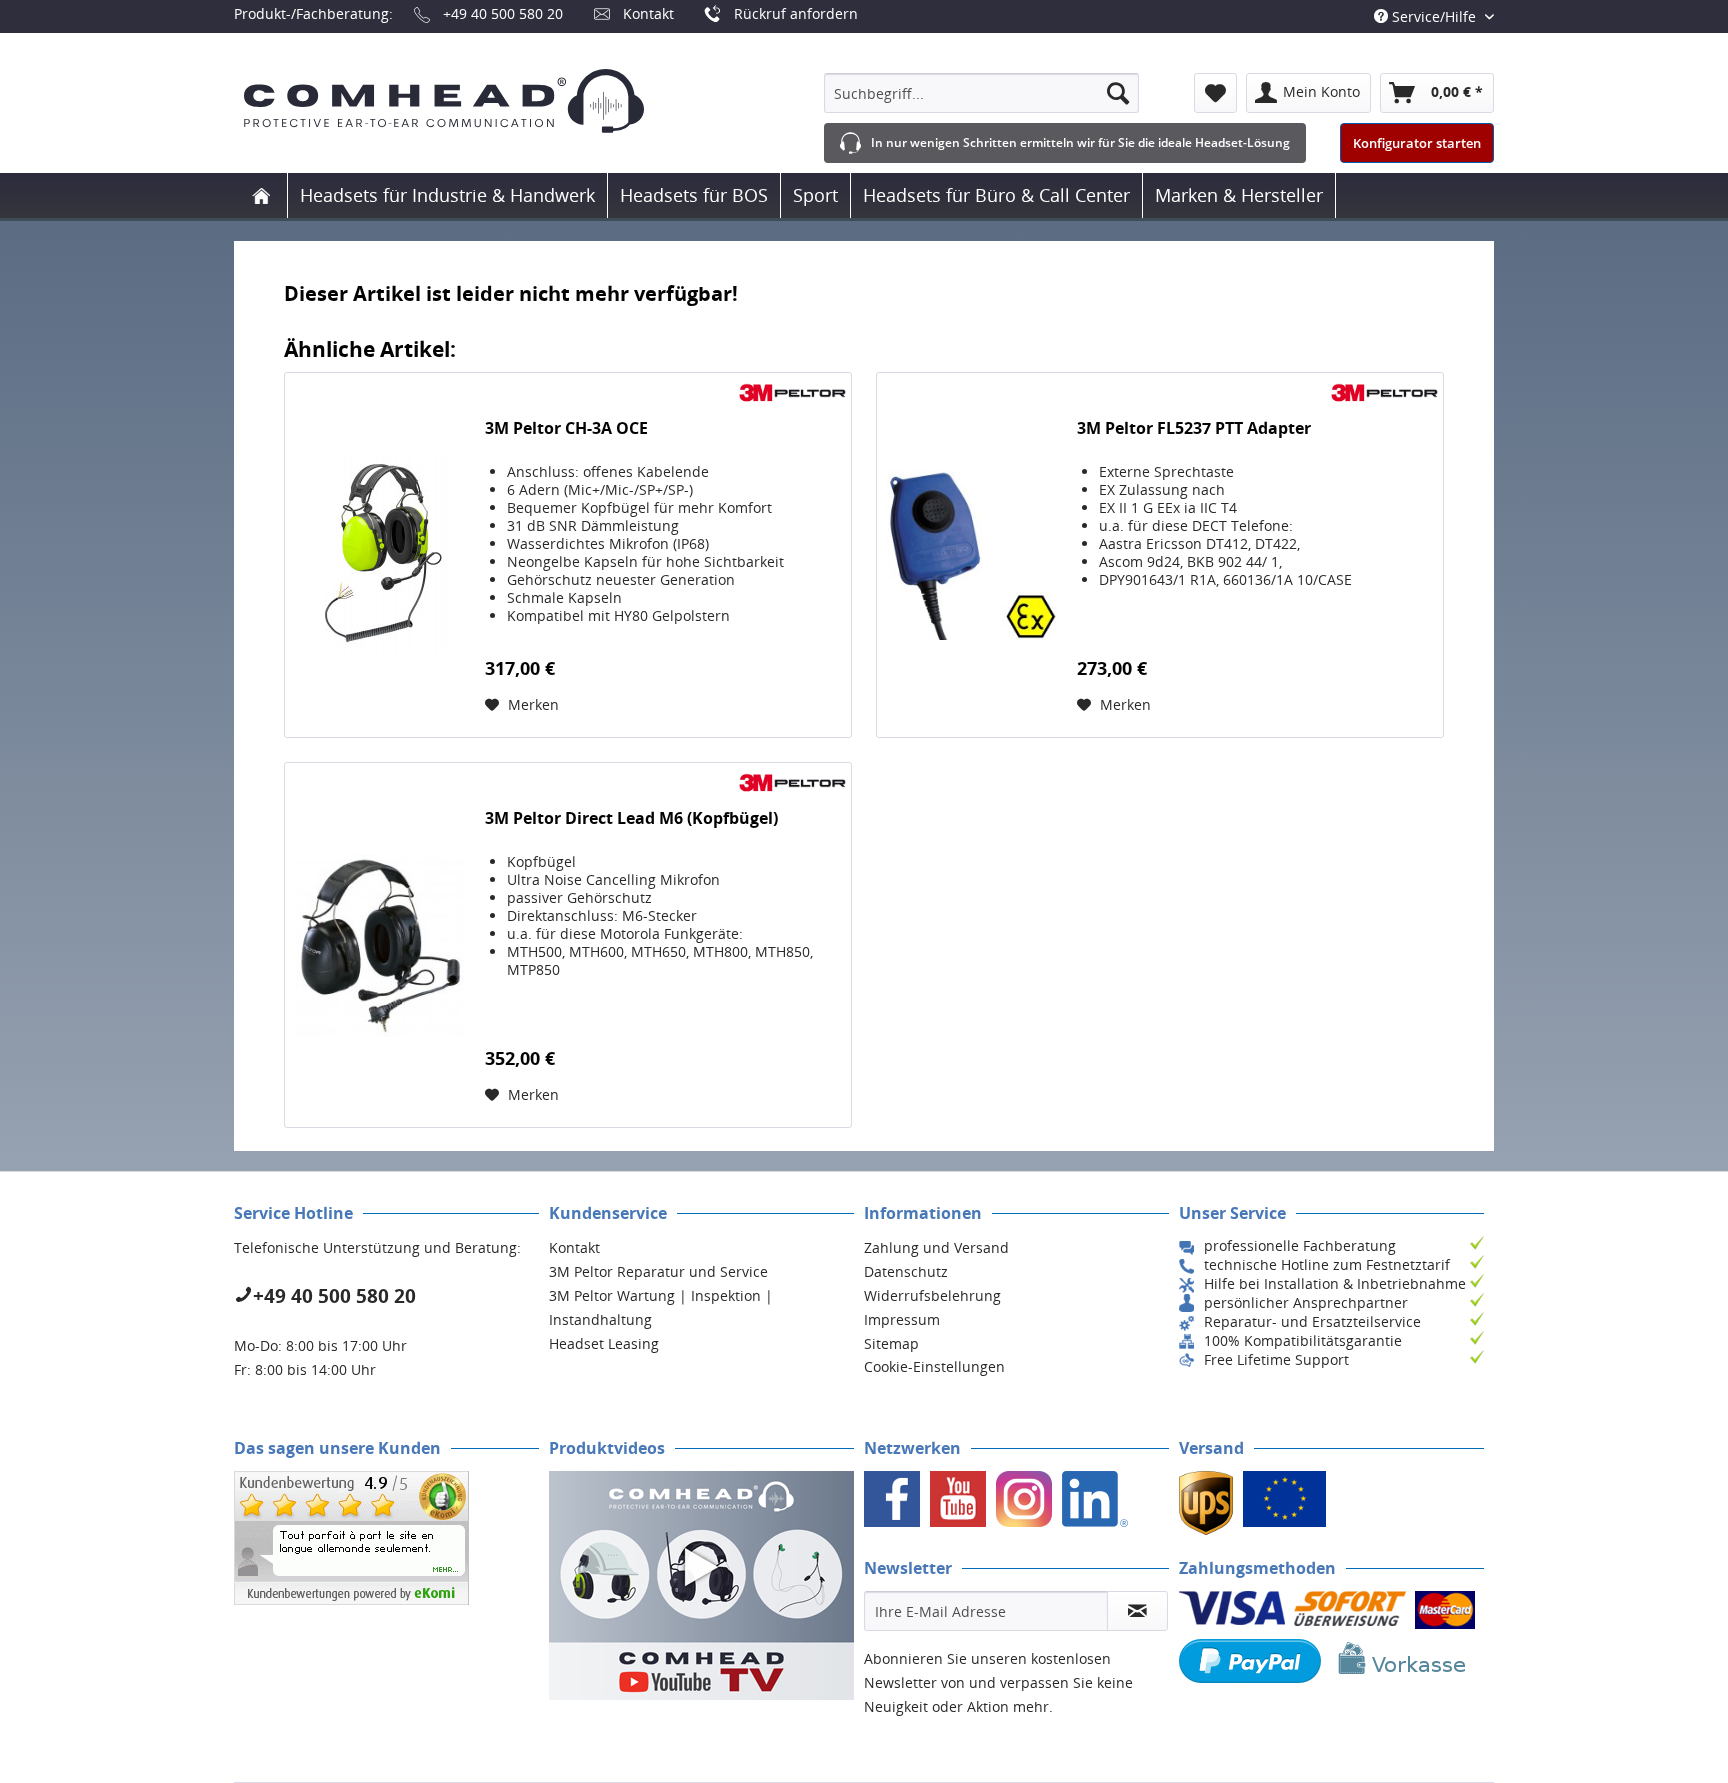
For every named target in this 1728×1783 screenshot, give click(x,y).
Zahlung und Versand (936, 1247)
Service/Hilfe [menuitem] (1434, 16)
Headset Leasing (604, 1343)
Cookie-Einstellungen (934, 1366)
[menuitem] (981, 93)
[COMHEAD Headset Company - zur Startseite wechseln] (476, 101)
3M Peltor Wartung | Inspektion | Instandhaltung (661, 1307)
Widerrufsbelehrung (932, 1295)
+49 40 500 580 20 (503, 13)
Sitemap (891, 1343)
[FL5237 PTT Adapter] (972, 555)
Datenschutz (906, 1271)
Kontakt (648, 13)
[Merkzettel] (1215, 93)
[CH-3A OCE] (380, 555)
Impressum (902, 1319)
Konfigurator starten (1417, 143)
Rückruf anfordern (796, 13)
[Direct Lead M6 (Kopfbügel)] (380, 945)
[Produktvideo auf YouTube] (701, 1585)
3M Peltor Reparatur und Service (658, 1271)
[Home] (261, 195)
